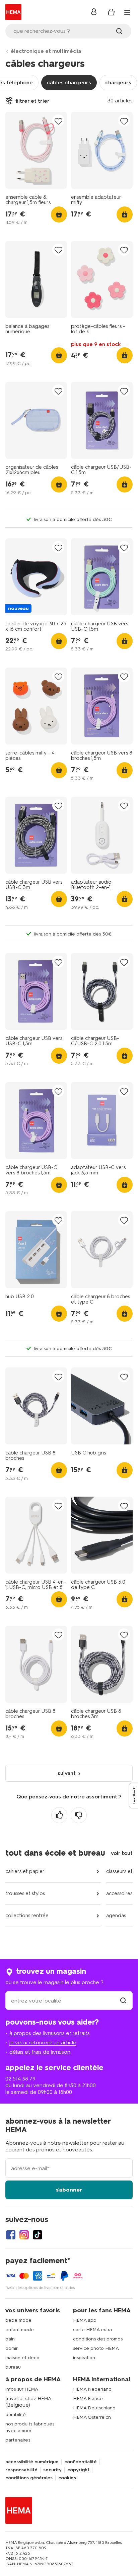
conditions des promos (98, 2339)
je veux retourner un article (43, 2042)
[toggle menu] (127, 13)
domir (12, 2348)
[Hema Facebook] (11, 2235)
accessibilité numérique (32, 2462)
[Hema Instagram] (24, 2235)
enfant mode (20, 2330)
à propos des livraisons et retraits (50, 2033)
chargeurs (118, 82)
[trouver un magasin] (123, 2001)
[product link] (36, 150)
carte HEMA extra (92, 2330)
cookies (67, 2478)
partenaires (18, 2440)
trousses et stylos (25, 1893)
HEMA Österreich (92, 2417)
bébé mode (18, 2320)
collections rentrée (27, 1916)
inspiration (84, 2358)
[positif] (59, 1815)
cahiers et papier (25, 1871)
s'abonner (69, 2190)
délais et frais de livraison (40, 2052)
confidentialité (81, 2462)
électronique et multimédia (46, 51)
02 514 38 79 (20, 2079)
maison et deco (22, 2358)
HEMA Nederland (92, 2389)
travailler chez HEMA (28, 2399)
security (52, 2470)
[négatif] (79, 1815)
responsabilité (21, 2470)
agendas (116, 1916)
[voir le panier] (111, 12)
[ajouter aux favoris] (58, 121)
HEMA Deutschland (94, 2408)
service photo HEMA (96, 2348)
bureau (13, 2367)
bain (10, 2339)
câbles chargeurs (69, 82)
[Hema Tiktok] (38, 2235)
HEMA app (85, 2320)
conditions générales (29, 2478)
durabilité (16, 2415)
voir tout (122, 1853)
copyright (78, 2470)
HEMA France (88, 2399)
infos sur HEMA (22, 2389)
